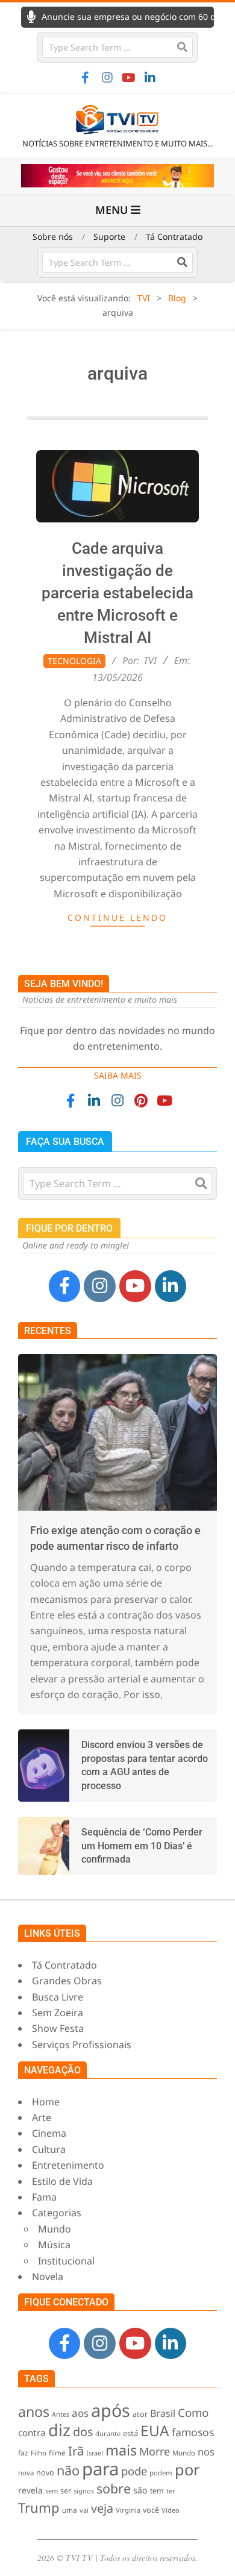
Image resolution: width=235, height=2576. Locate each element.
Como (193, 2412)
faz (23, 2452)
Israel (95, 2453)
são (140, 2490)
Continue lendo (117, 917)
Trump (39, 2507)
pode (134, 2471)
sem (52, 2491)
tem (157, 2491)
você (151, 2510)
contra (32, 2433)
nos (206, 2452)
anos (34, 2411)
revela (30, 2490)
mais (121, 2450)
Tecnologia (74, 661)
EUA (155, 2430)
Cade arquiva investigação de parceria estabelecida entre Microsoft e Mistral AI (117, 593)
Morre (155, 2451)
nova (26, 2473)
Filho (39, 2453)
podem (161, 2473)
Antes (61, 2414)
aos (80, 2413)
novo (45, 2473)
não (68, 2470)
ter (171, 2491)
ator (140, 2414)
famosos (193, 2432)
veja (102, 2508)
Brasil (163, 2413)
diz (59, 2430)
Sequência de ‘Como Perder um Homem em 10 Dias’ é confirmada (142, 1846)
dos (83, 2432)
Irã (76, 2451)
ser (66, 2490)
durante (108, 2433)
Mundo (184, 2453)
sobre (114, 2488)
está (130, 2433)
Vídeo (171, 2510)
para (100, 2469)
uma (70, 2510)
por (187, 2469)
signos (84, 2491)
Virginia (128, 2510)
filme (57, 2452)
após (111, 2410)
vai (84, 2510)
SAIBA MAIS (118, 1075)
